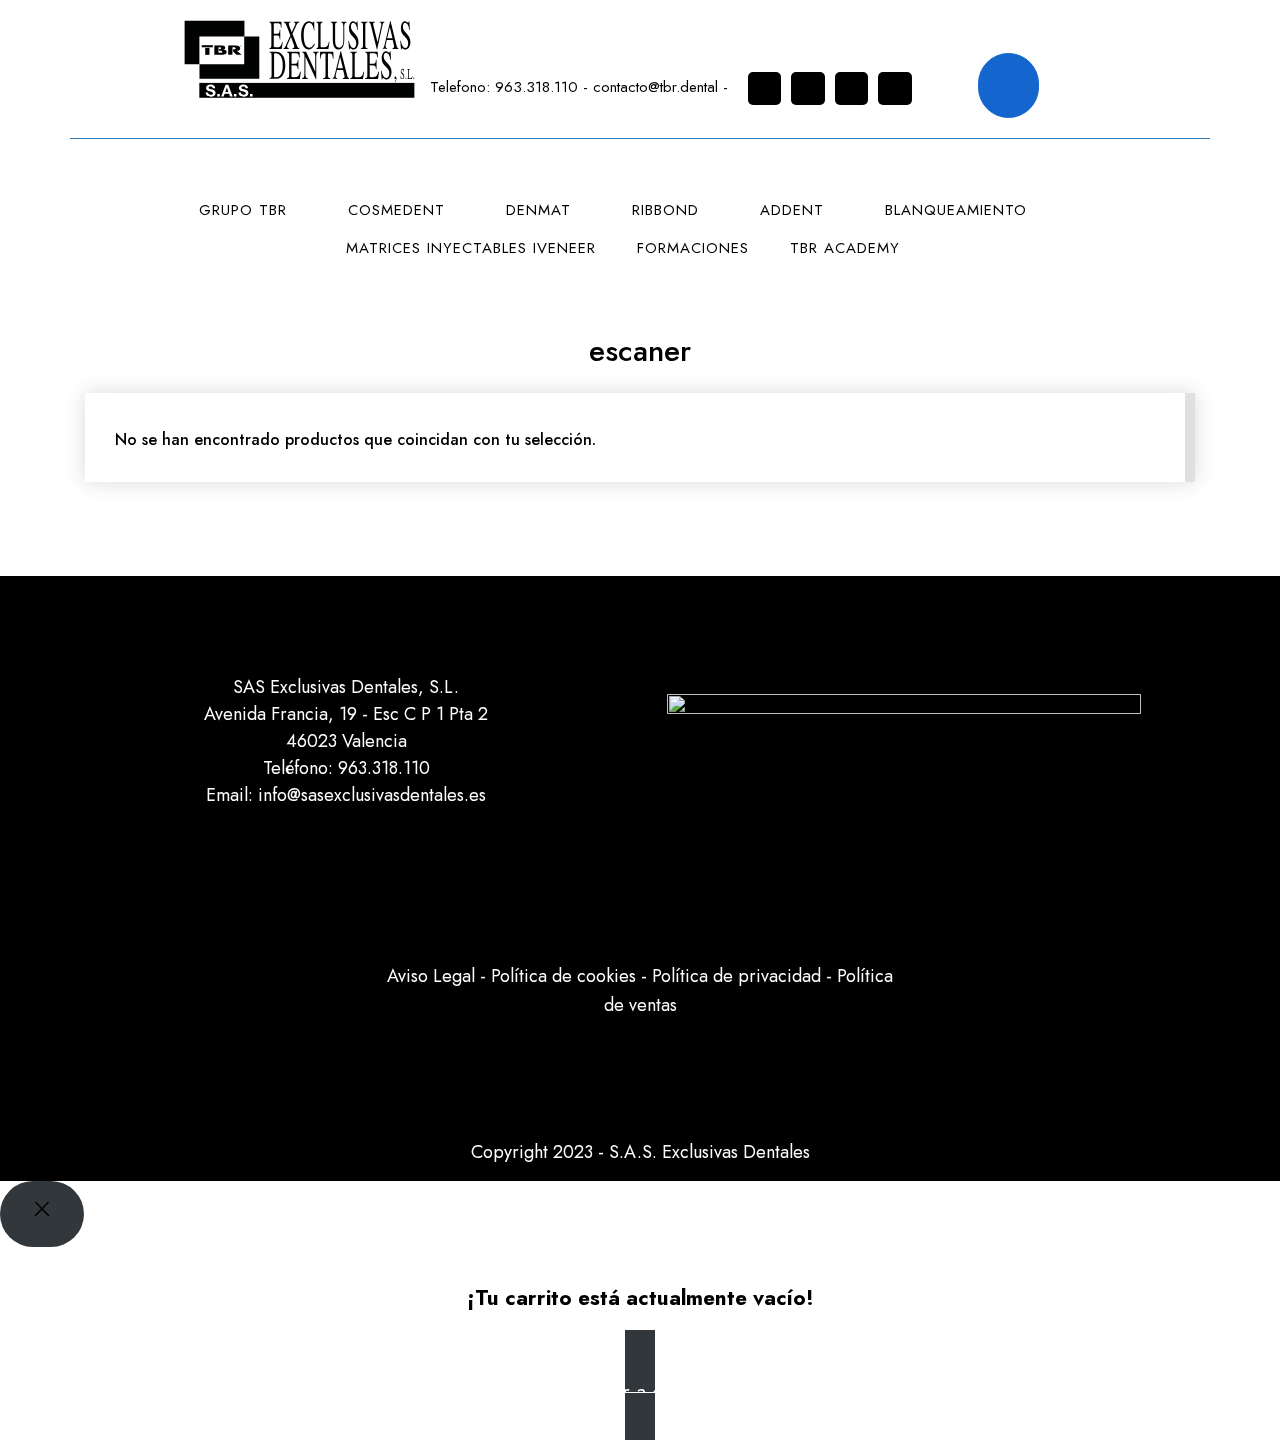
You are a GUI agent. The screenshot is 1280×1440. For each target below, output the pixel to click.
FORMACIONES (693, 248)
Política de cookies (563, 976)
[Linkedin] (852, 89)
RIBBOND (665, 210)
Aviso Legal (431, 976)
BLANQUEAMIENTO (956, 210)
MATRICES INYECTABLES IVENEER (471, 248)
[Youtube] (895, 89)
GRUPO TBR (243, 210)
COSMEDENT (396, 210)
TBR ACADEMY (845, 248)
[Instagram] (765, 89)
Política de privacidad (736, 976)
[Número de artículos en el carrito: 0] (1009, 86)
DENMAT (538, 210)
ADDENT (792, 210)
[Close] (42, 1214)
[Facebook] (808, 89)
